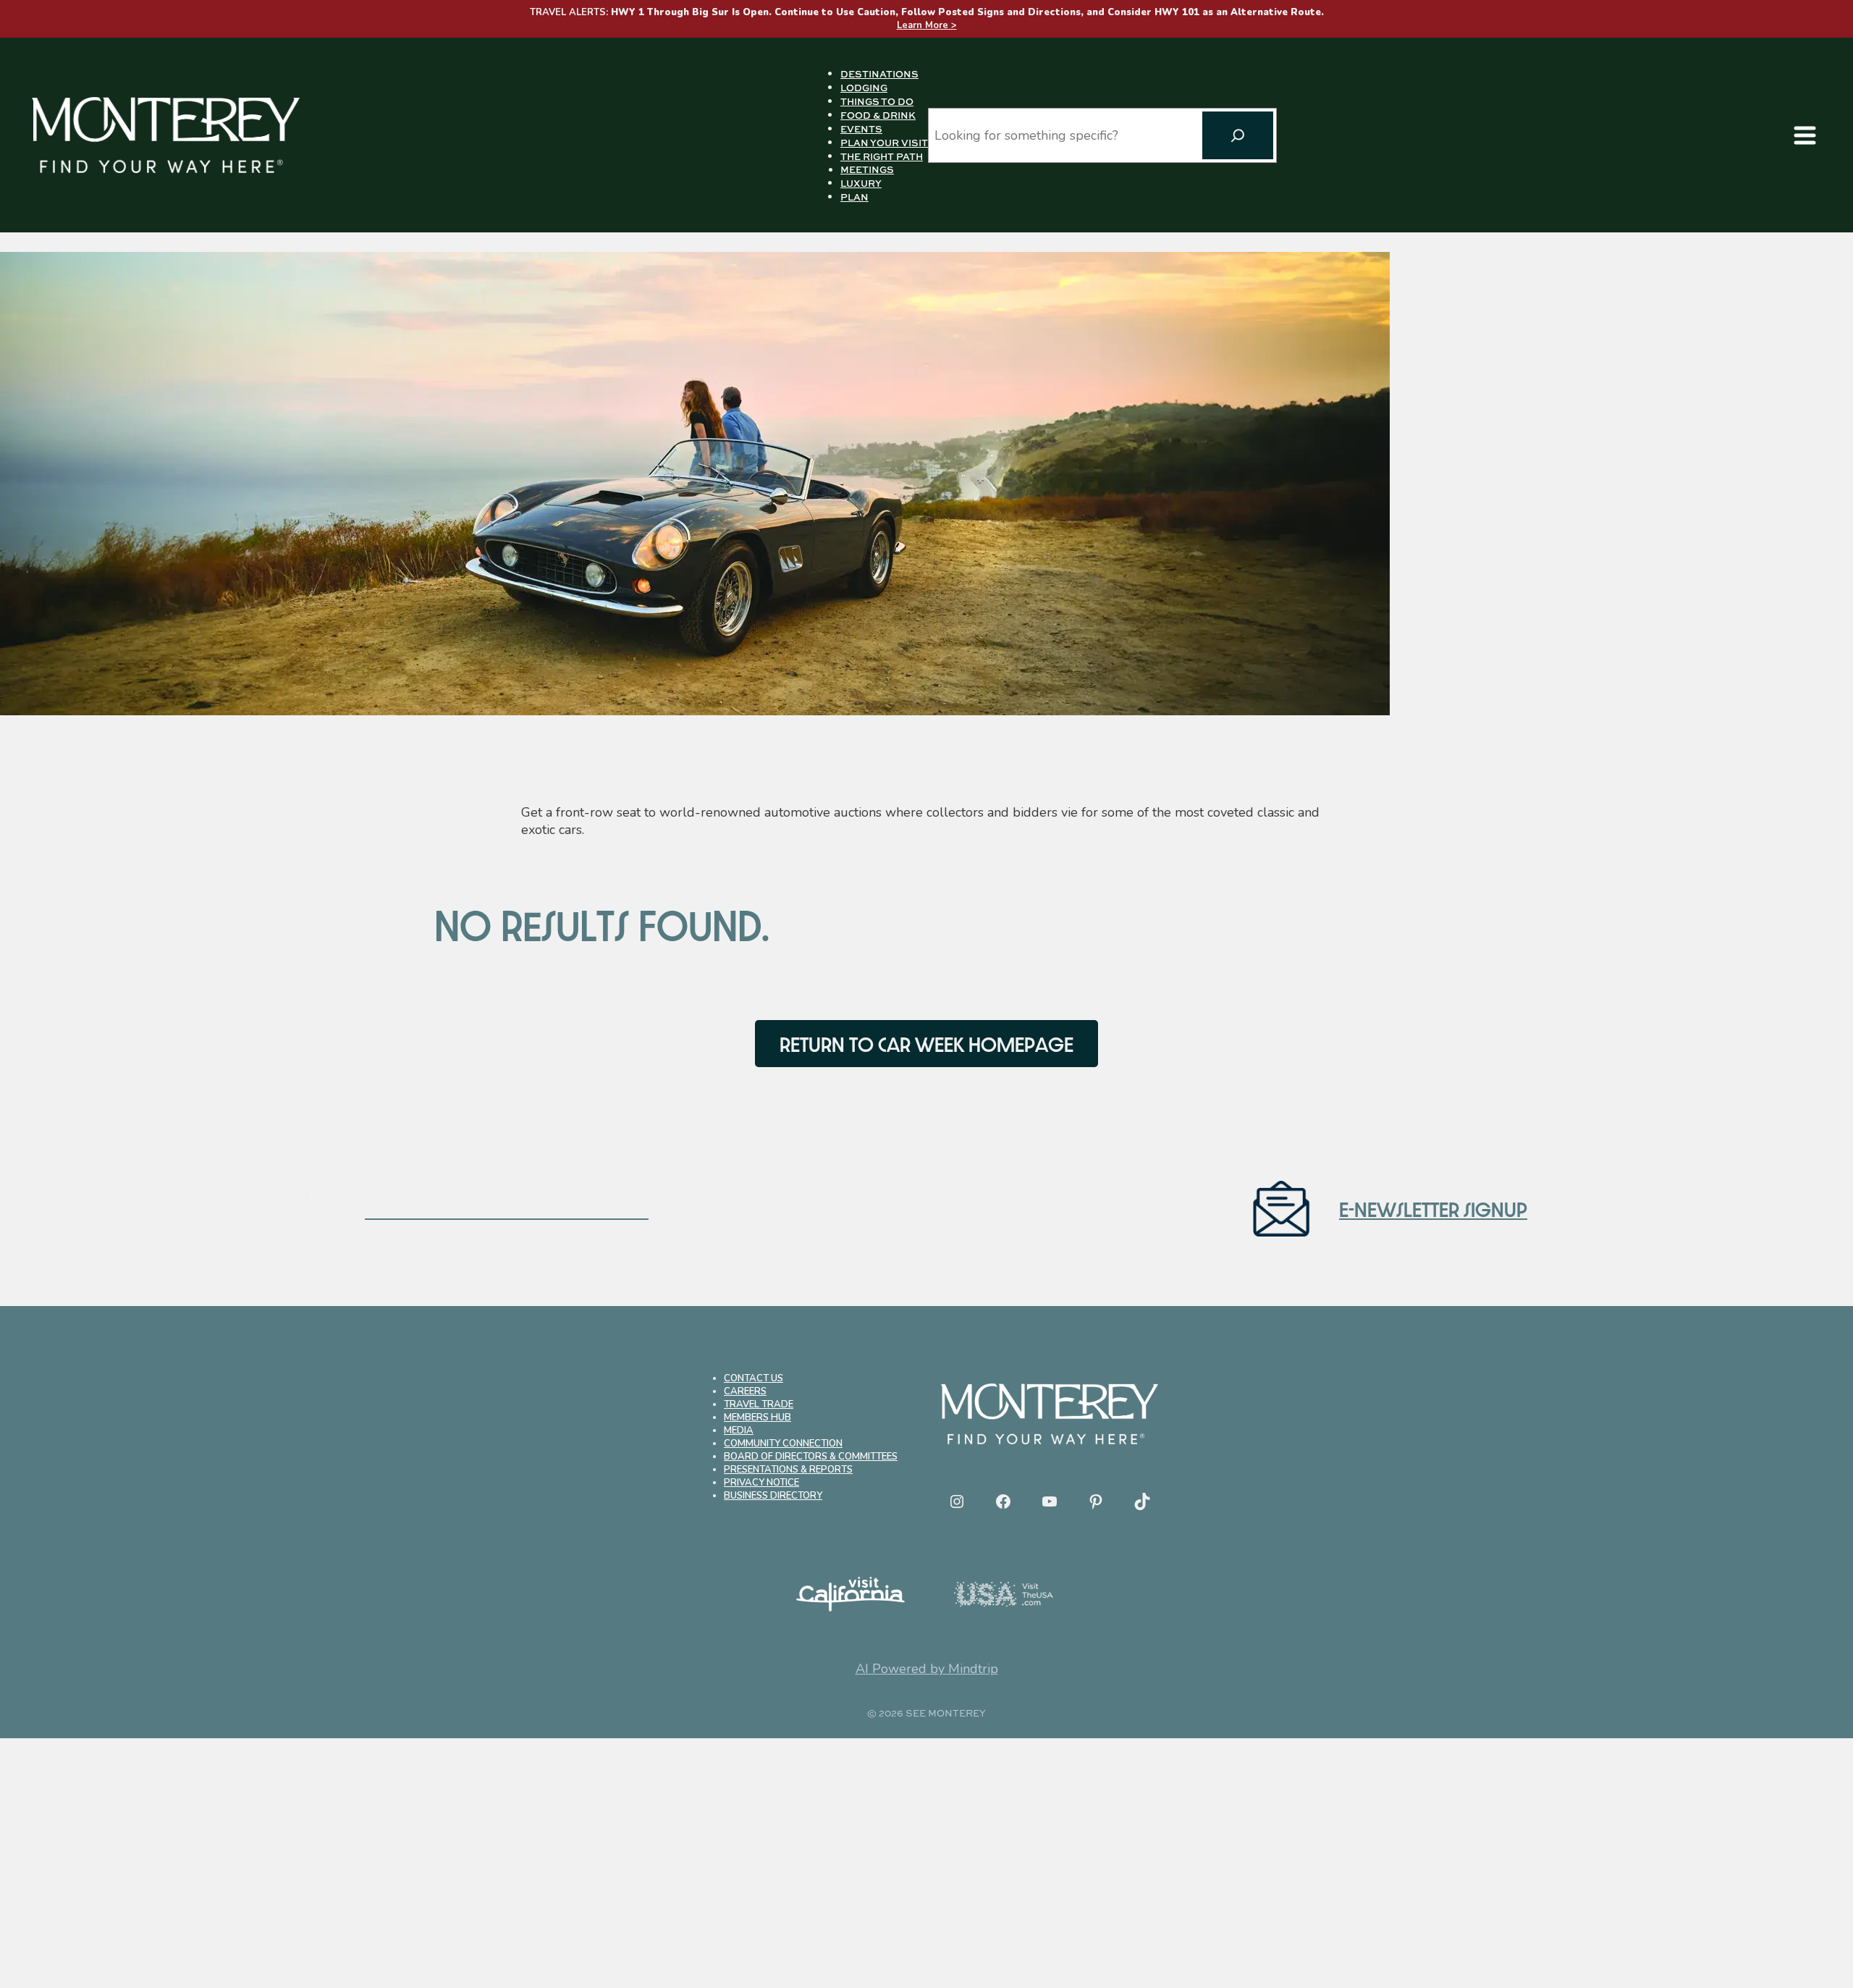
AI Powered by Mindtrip (927, 1669)
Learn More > (927, 25)
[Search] (1238, 135)
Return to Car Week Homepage (926, 1044)
